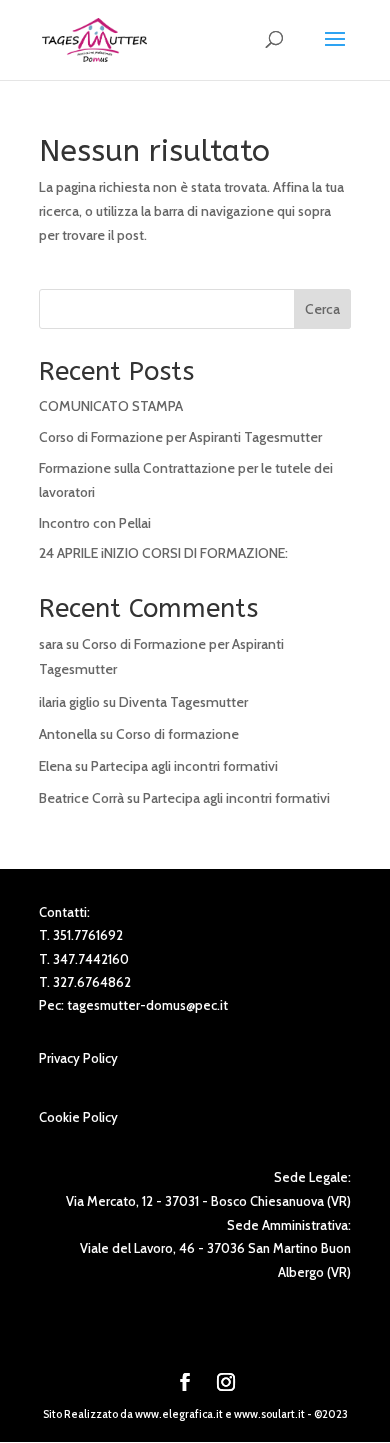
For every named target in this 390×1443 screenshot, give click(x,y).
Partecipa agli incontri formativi (184, 766)
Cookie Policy (78, 1117)
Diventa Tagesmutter (183, 702)
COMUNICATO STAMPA (111, 406)
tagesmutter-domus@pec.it (147, 1005)
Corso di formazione (177, 734)
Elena (55, 766)
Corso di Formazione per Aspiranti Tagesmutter (180, 437)
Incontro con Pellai (95, 523)
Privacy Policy (78, 1058)
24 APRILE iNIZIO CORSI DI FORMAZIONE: (163, 553)
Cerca (322, 309)
